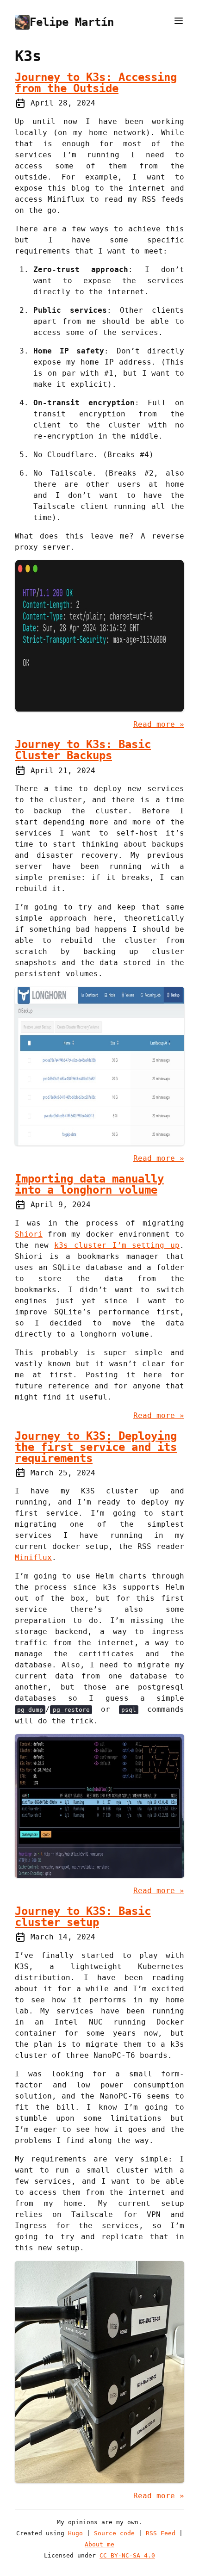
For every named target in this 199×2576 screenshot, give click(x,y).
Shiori (29, 1234)
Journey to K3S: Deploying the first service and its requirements (96, 1447)
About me (99, 2544)
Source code (114, 2533)
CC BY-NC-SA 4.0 (127, 2555)
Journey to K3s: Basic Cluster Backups (83, 750)
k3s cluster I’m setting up (117, 1245)
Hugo (75, 2533)
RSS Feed (161, 2533)
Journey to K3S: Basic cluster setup (83, 1917)
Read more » (159, 724)
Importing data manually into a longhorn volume (89, 1184)
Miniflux (33, 1557)
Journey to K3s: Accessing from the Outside (96, 83)
